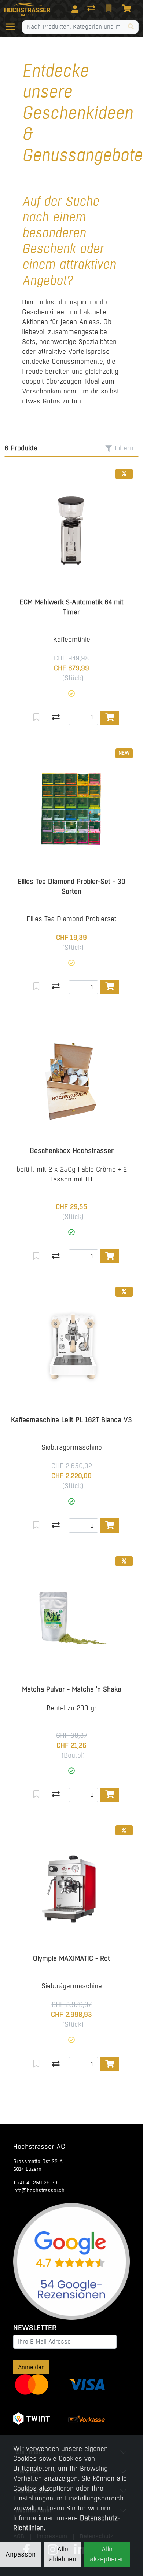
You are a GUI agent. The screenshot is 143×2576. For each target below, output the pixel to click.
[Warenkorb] (128, 9)
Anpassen (21, 2554)
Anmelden (31, 2367)
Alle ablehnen (63, 2554)
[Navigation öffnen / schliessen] (13, 27)
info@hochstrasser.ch (39, 2190)
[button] (71, 694)
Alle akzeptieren (107, 2554)
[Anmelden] (75, 9)
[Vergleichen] (56, 718)
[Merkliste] (109, 9)
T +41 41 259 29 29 (35, 2183)
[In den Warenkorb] (109, 718)
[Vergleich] (92, 9)
